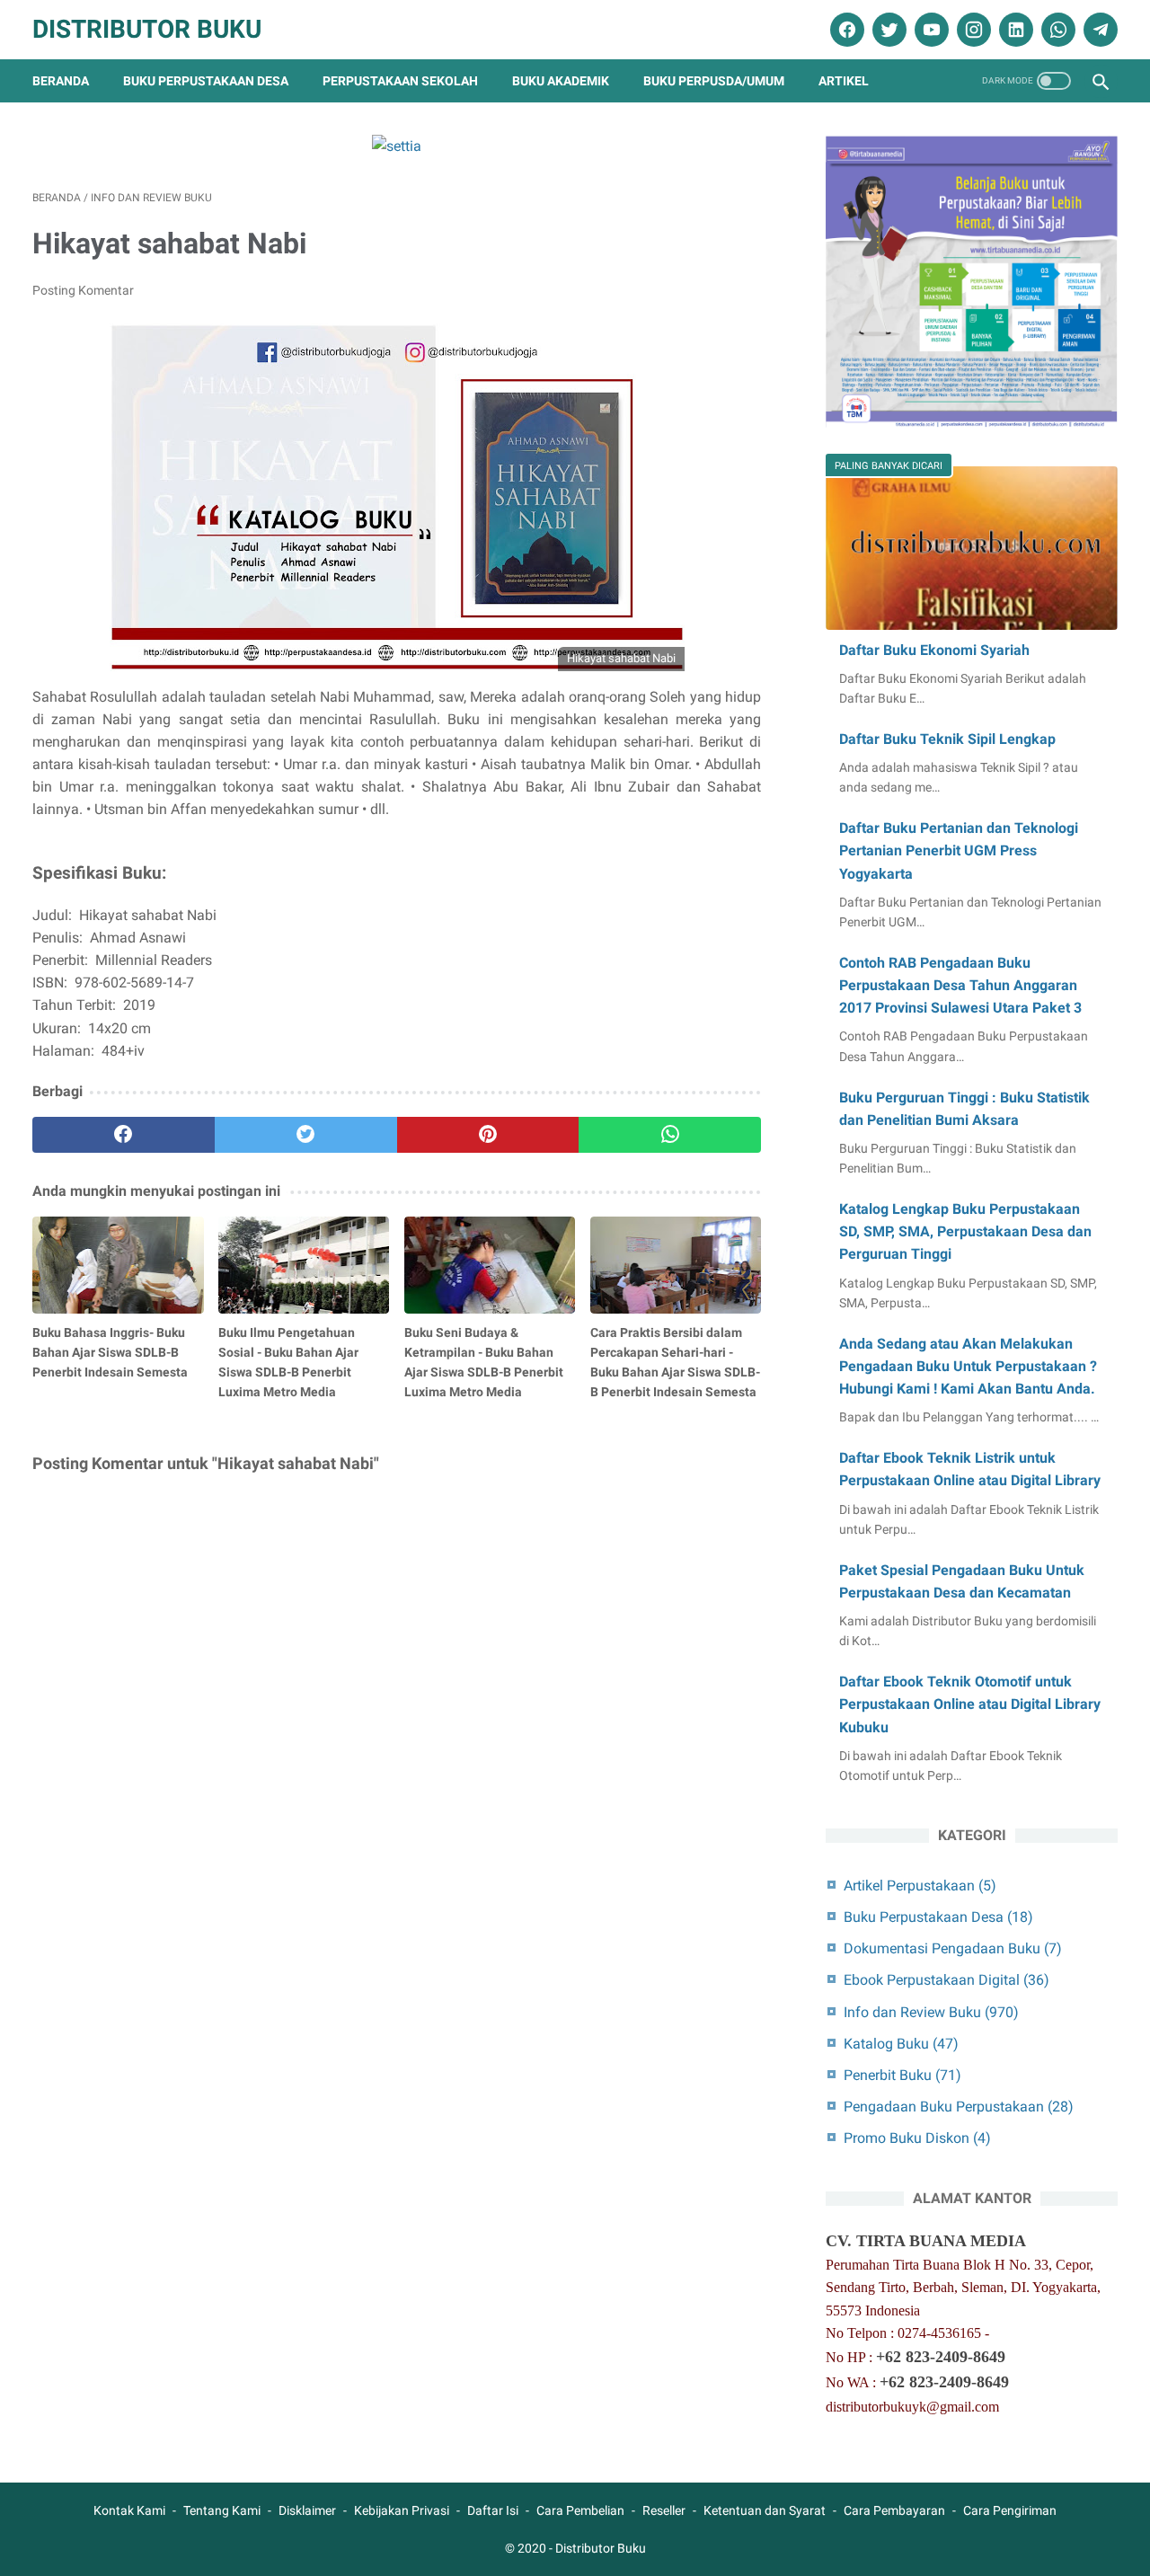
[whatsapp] (1056, 30)
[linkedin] (1014, 30)
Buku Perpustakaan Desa (206, 81)
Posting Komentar (83, 290)
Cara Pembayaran (894, 2510)
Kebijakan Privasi (402, 2510)
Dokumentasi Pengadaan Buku (953, 1948)
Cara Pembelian (580, 2510)
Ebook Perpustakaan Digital (947, 1980)
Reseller (664, 2510)
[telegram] (1098, 30)
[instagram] (972, 30)
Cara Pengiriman (1010, 2510)
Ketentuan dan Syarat (765, 2510)
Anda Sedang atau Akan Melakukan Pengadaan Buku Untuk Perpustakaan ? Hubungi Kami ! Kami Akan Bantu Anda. (968, 1366)
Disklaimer (307, 2510)
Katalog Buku (901, 2044)
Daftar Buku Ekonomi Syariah (934, 650)
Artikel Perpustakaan (920, 1886)
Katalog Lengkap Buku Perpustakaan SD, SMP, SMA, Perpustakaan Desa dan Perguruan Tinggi (965, 1231)
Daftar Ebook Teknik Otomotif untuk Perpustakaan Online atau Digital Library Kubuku (970, 1704)
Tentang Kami (222, 2510)
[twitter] (887, 30)
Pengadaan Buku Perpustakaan (959, 2107)
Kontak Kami (129, 2510)
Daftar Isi (493, 2510)
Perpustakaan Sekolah (400, 81)
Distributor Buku (147, 29)
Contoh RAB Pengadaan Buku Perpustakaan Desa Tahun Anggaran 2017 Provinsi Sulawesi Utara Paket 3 (960, 985)
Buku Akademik (561, 81)
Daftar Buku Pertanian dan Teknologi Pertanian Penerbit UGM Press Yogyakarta (959, 850)
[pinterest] (488, 1135)
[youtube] (929, 30)
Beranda (61, 81)
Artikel (844, 81)
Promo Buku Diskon (917, 2138)
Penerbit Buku (902, 2075)
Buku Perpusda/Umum (714, 81)
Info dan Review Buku (931, 2012)
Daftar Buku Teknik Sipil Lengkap (947, 739)
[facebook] (845, 30)
